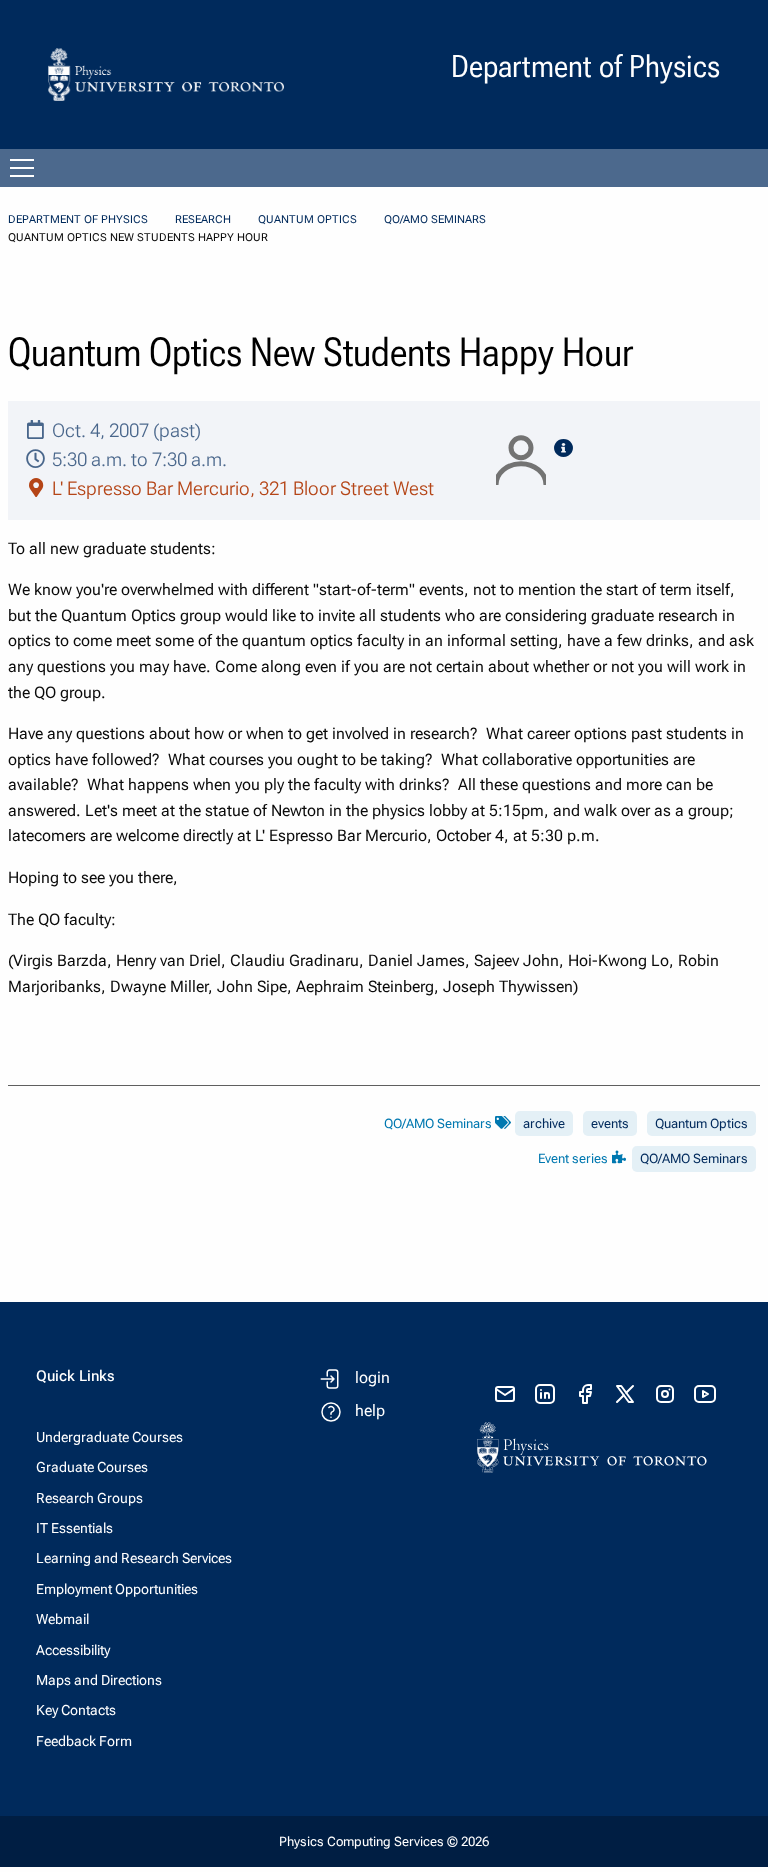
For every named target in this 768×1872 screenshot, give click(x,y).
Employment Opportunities (117, 1589)
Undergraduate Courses (109, 1437)
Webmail (62, 1619)
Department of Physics (78, 219)
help (370, 1410)
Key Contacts (76, 1710)
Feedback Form (84, 1741)
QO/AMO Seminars (435, 219)
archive (544, 1123)
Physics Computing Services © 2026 (384, 1841)
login (372, 1377)
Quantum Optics (307, 219)
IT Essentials (74, 1528)
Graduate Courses (92, 1467)
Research (203, 219)
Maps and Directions (99, 1680)
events (610, 1123)
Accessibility (73, 1650)
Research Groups (89, 1498)
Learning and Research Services (134, 1558)
